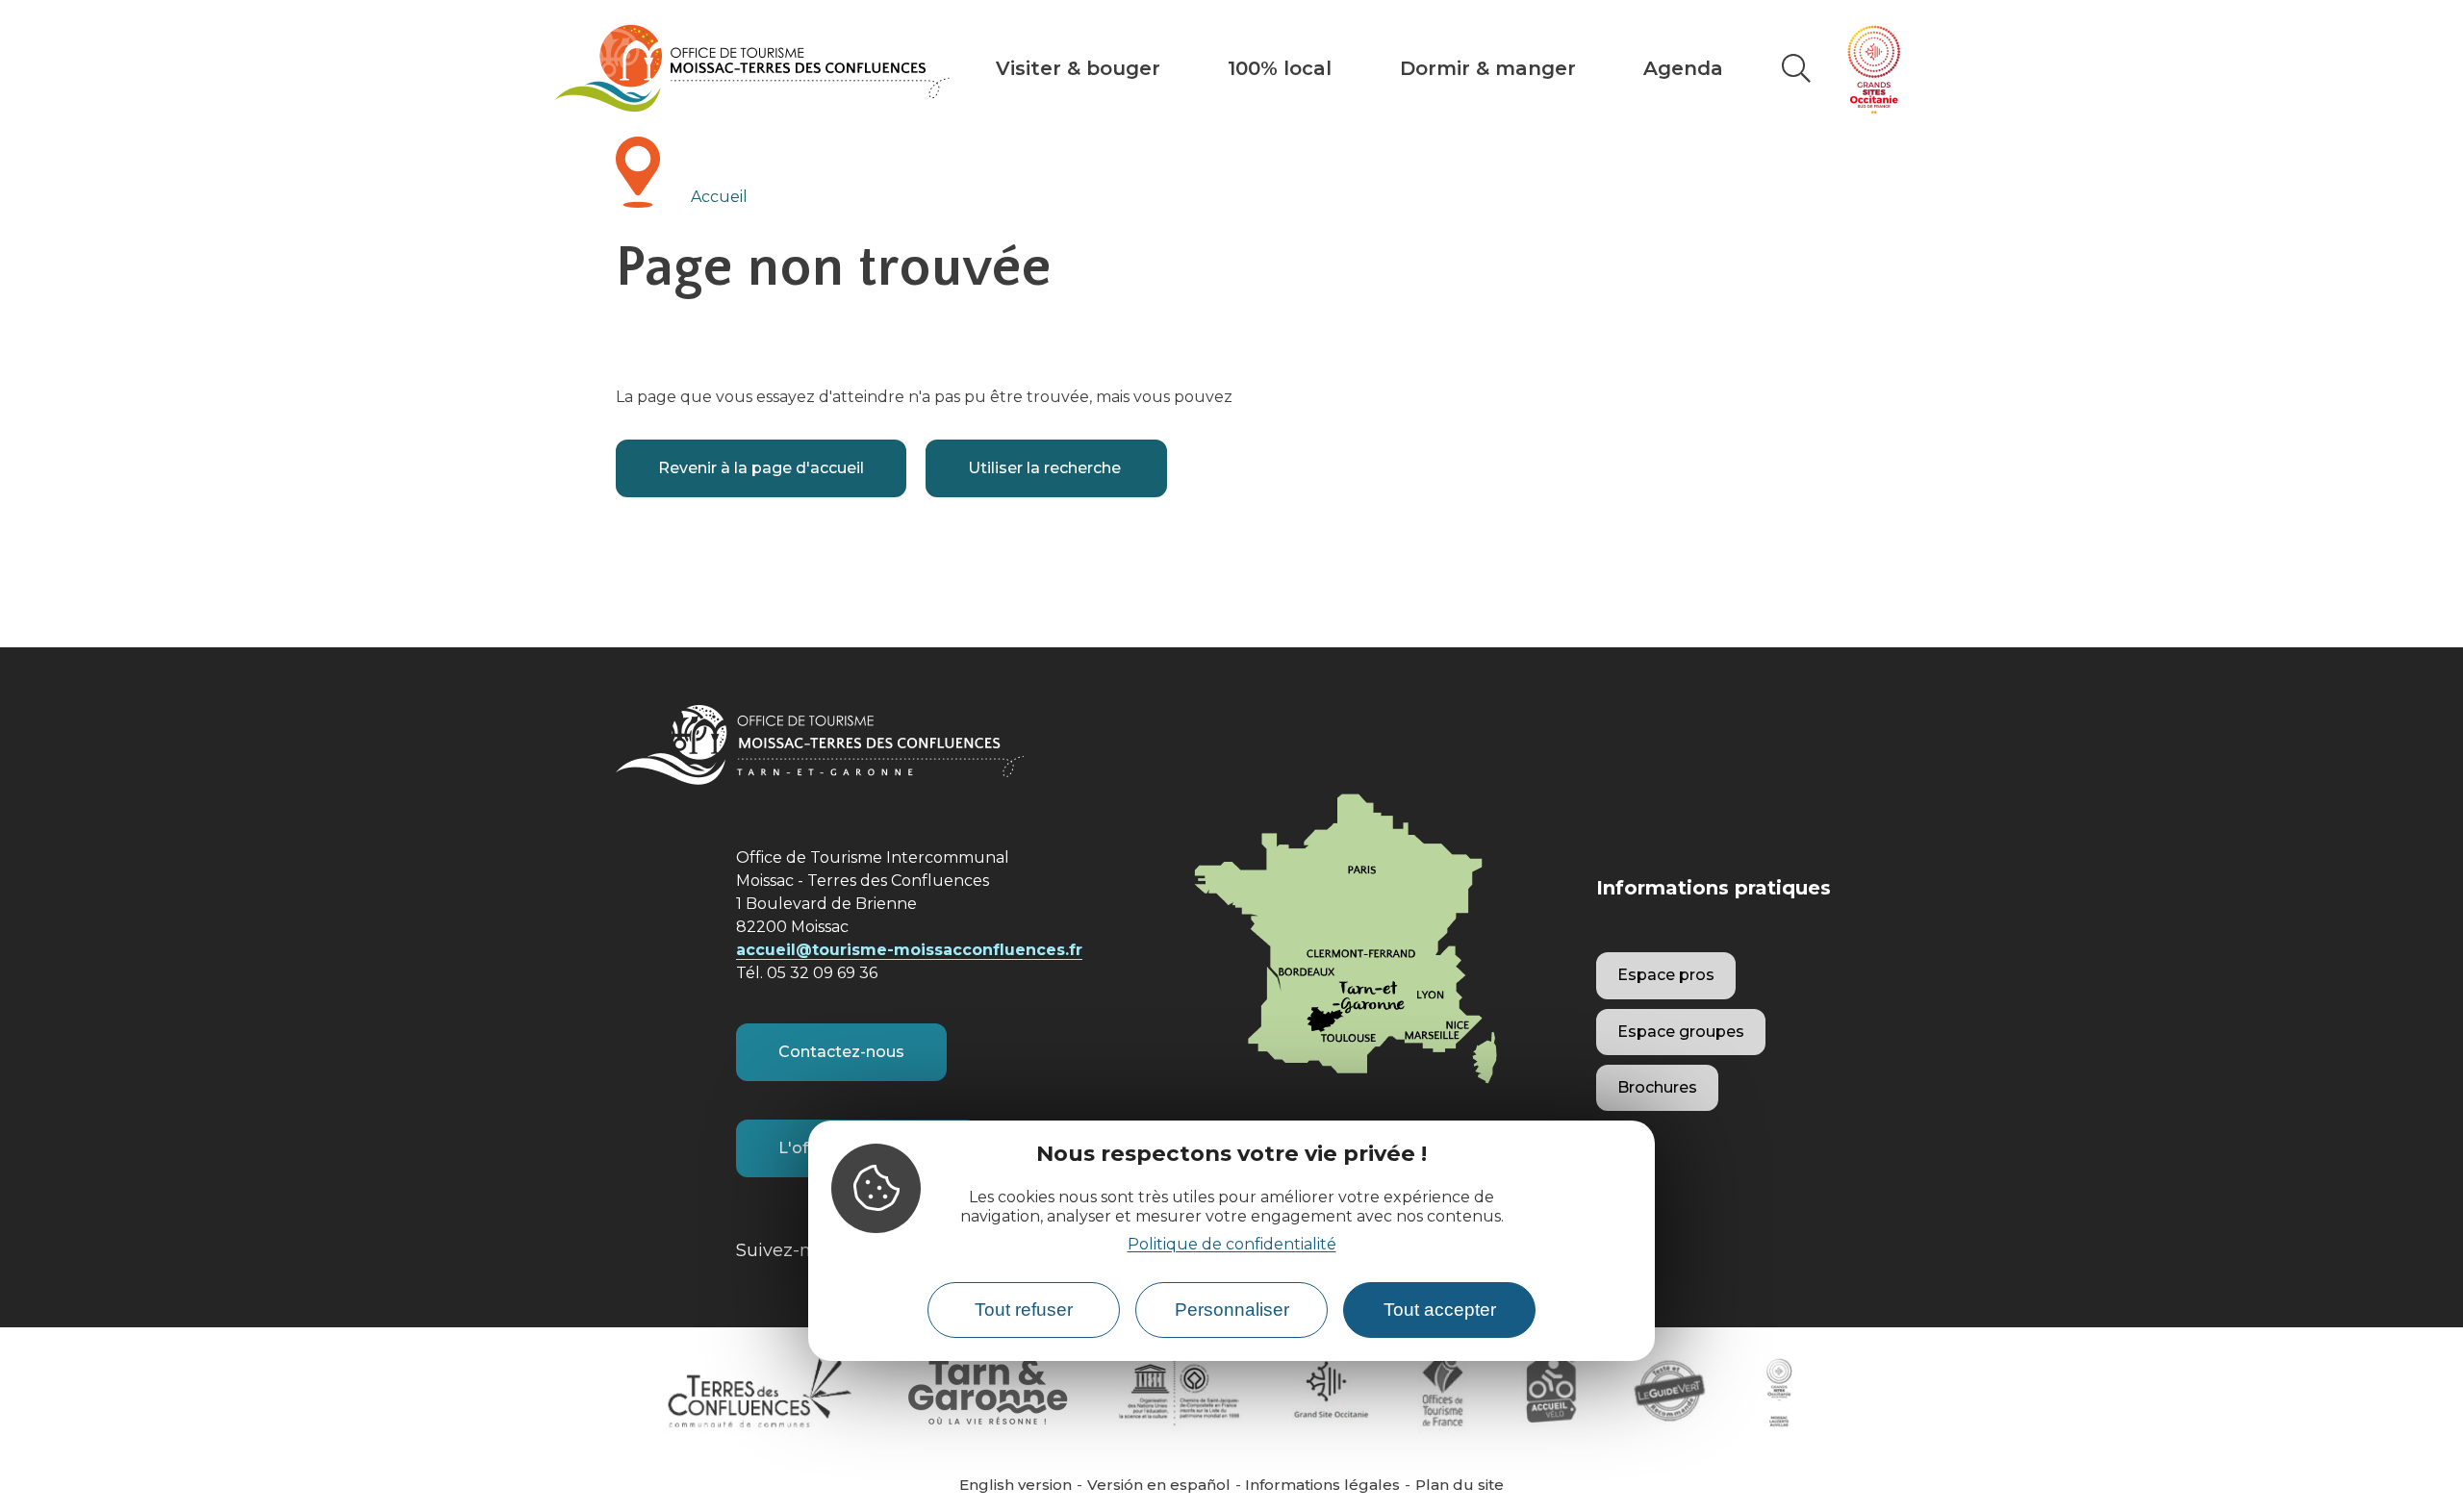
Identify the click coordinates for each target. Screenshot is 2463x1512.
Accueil (719, 197)
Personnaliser (1232, 1310)
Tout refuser (1024, 1310)
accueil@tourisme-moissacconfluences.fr (909, 950)
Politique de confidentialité (1232, 1244)
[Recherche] (1796, 68)
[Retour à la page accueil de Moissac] (752, 68)
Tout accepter (1440, 1310)
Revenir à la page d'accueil (761, 468)
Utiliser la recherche (1046, 468)
